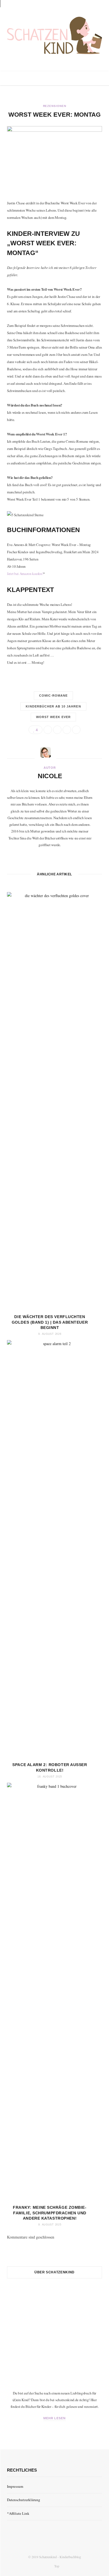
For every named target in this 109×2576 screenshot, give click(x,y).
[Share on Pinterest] (76, 730)
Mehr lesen (55, 2418)
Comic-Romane (54, 696)
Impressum (15, 2486)
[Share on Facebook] (48, 730)
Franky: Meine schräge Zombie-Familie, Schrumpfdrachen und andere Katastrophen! (50, 2213)
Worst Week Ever (53, 717)
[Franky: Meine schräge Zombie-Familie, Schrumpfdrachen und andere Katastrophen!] (54, 1992)
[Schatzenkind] (54, 36)
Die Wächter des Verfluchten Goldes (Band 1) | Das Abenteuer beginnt (50, 1322)
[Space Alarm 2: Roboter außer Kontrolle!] (54, 1549)
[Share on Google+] (67, 730)
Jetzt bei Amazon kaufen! (25, 574)
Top (56, 2566)
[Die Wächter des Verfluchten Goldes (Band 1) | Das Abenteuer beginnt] (54, 1101)
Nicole (50, 776)
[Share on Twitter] (57, 730)
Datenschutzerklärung (24, 2500)
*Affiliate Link (18, 2513)
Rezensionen (55, 106)
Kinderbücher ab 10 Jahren (53, 706)
